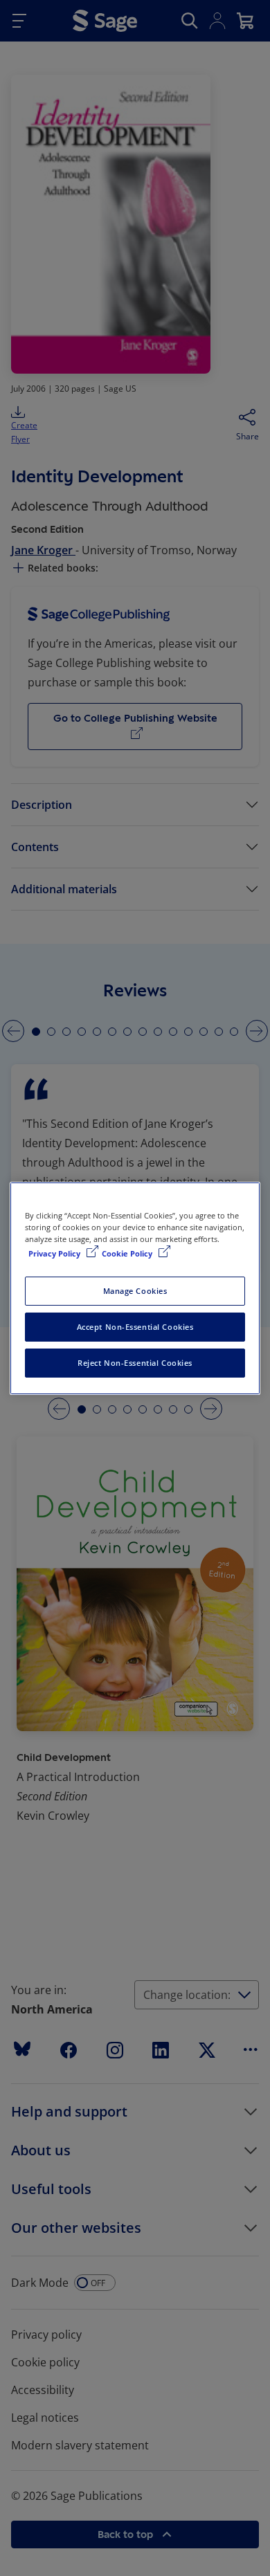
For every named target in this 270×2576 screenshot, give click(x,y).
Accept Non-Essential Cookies (135, 1327)
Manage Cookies (135, 1291)
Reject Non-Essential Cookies (135, 1363)
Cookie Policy (128, 1253)
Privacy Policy (55, 1253)
